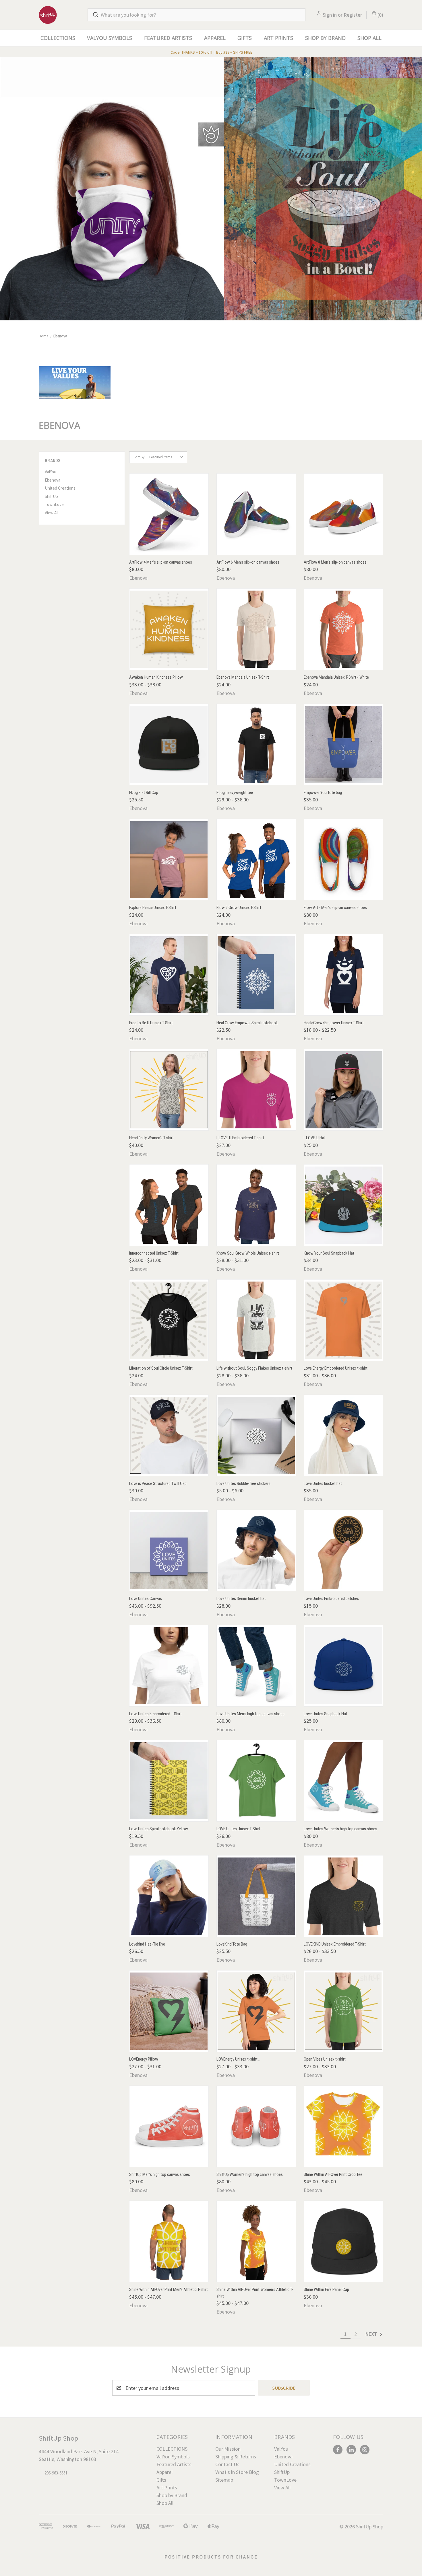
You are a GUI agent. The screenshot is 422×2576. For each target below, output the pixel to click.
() (380, 15)
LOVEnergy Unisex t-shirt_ (238, 2059)
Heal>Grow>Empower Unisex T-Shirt (334, 1023)
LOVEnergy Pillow (144, 2059)
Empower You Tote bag (323, 793)
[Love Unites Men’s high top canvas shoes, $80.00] (256, 1666)
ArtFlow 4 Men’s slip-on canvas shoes (161, 562)
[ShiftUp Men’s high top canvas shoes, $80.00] (169, 2126)
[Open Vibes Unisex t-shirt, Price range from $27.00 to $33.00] (343, 2011)
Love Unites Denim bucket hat (241, 1598)
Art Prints (278, 38)
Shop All (369, 38)
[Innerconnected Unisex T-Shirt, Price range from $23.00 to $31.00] (169, 1205)
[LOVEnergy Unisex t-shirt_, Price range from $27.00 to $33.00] (256, 2011)
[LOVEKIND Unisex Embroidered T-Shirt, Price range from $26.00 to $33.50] (343, 1896)
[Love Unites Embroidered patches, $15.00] (343, 1550)
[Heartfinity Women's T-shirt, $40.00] (169, 1090)
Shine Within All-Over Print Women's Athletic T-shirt (255, 2293)
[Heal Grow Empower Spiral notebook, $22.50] (256, 975)
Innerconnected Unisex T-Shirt (154, 1253)
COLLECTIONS (58, 38)
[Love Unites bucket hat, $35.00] (343, 1435)
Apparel (215, 38)
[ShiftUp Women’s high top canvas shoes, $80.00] (256, 2126)
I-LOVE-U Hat (315, 1138)
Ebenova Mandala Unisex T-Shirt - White (336, 677)
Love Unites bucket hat (323, 1483)
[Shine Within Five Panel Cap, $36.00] (343, 2241)
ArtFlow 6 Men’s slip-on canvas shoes (248, 562)
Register (353, 15)
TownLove (54, 504)
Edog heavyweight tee (235, 793)
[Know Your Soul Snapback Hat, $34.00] (343, 1205)
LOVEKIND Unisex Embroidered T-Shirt (335, 1944)
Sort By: (139, 457)
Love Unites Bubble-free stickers (243, 1483)
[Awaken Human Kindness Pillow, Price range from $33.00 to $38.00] (169, 629)
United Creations (60, 488)
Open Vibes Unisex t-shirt (325, 2059)
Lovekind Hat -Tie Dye (147, 1944)
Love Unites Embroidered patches (331, 1598)
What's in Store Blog (237, 2472)
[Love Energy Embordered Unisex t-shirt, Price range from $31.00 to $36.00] (343, 1320)
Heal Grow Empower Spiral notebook (247, 1023)
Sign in (330, 15)
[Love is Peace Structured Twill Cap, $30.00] (169, 1435)
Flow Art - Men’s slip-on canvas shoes (335, 908)
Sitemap (224, 2480)
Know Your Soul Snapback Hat (329, 1253)
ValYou (51, 472)
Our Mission (228, 2449)
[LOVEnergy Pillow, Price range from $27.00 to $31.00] (169, 2011)
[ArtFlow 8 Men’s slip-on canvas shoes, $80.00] (343, 514)
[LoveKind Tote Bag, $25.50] (256, 1896)
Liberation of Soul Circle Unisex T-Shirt (161, 1368)
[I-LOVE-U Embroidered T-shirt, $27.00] (256, 1090)
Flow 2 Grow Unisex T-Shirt (239, 908)
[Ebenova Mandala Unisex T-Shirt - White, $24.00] (343, 629)
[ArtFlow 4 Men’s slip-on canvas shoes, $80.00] (169, 514)
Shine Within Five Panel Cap (326, 2289)
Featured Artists (168, 38)
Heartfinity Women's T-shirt (151, 1138)
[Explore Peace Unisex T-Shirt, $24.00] (169, 859)
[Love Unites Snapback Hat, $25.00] (343, 1666)
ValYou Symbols (110, 38)
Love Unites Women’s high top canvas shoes (340, 1829)
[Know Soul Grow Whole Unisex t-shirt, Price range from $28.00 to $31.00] (256, 1205)
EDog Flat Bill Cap (144, 793)
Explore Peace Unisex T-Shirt (153, 908)
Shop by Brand (325, 38)
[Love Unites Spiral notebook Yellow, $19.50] (169, 1781)
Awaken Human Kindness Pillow (156, 677)
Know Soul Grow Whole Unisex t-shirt (248, 1253)
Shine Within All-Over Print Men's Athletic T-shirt (169, 2289)
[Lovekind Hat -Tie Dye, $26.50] (169, 1896)
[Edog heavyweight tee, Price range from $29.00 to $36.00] (256, 744)
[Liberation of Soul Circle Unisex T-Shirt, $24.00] (169, 1320)
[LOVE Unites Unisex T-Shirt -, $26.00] (256, 1781)
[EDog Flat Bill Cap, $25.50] (169, 744)
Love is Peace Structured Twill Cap (158, 1483)
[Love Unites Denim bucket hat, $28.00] (256, 1550)
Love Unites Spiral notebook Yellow (159, 1829)
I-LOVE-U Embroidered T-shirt (240, 1138)
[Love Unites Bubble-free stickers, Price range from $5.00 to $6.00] (256, 1435)
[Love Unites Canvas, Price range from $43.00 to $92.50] (169, 1550)
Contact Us (227, 2464)
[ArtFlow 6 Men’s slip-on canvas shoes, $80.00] (256, 514)
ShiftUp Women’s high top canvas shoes (250, 2174)
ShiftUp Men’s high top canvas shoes (160, 2174)
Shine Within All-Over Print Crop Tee (333, 2174)
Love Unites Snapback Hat (326, 1714)
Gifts (245, 38)
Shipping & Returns (236, 2457)
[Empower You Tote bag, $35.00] (343, 744)
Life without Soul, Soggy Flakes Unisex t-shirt (254, 1368)
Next (372, 2334)
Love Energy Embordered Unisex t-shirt (336, 1368)
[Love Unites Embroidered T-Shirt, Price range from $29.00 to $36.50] (169, 1666)
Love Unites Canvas (146, 1598)
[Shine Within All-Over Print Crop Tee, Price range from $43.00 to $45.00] (343, 2126)
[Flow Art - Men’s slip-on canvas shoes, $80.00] (343, 859)
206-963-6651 (56, 2473)
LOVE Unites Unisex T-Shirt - (240, 1829)
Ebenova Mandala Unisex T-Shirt (243, 677)
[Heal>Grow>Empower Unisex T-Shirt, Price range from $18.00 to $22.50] (343, 975)
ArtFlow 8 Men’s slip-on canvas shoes (335, 562)
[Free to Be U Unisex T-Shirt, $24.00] (169, 975)
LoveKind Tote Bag (232, 1944)
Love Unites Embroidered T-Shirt (155, 1714)
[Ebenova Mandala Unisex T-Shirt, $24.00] (256, 629)
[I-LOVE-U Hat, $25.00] (343, 1090)
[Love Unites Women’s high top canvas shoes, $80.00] (343, 1781)
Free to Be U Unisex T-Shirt (151, 1023)
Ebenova (53, 480)
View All (52, 513)
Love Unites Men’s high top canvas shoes (250, 1714)
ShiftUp (51, 496)
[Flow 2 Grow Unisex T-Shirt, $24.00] (256, 859)
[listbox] (168, 457)
